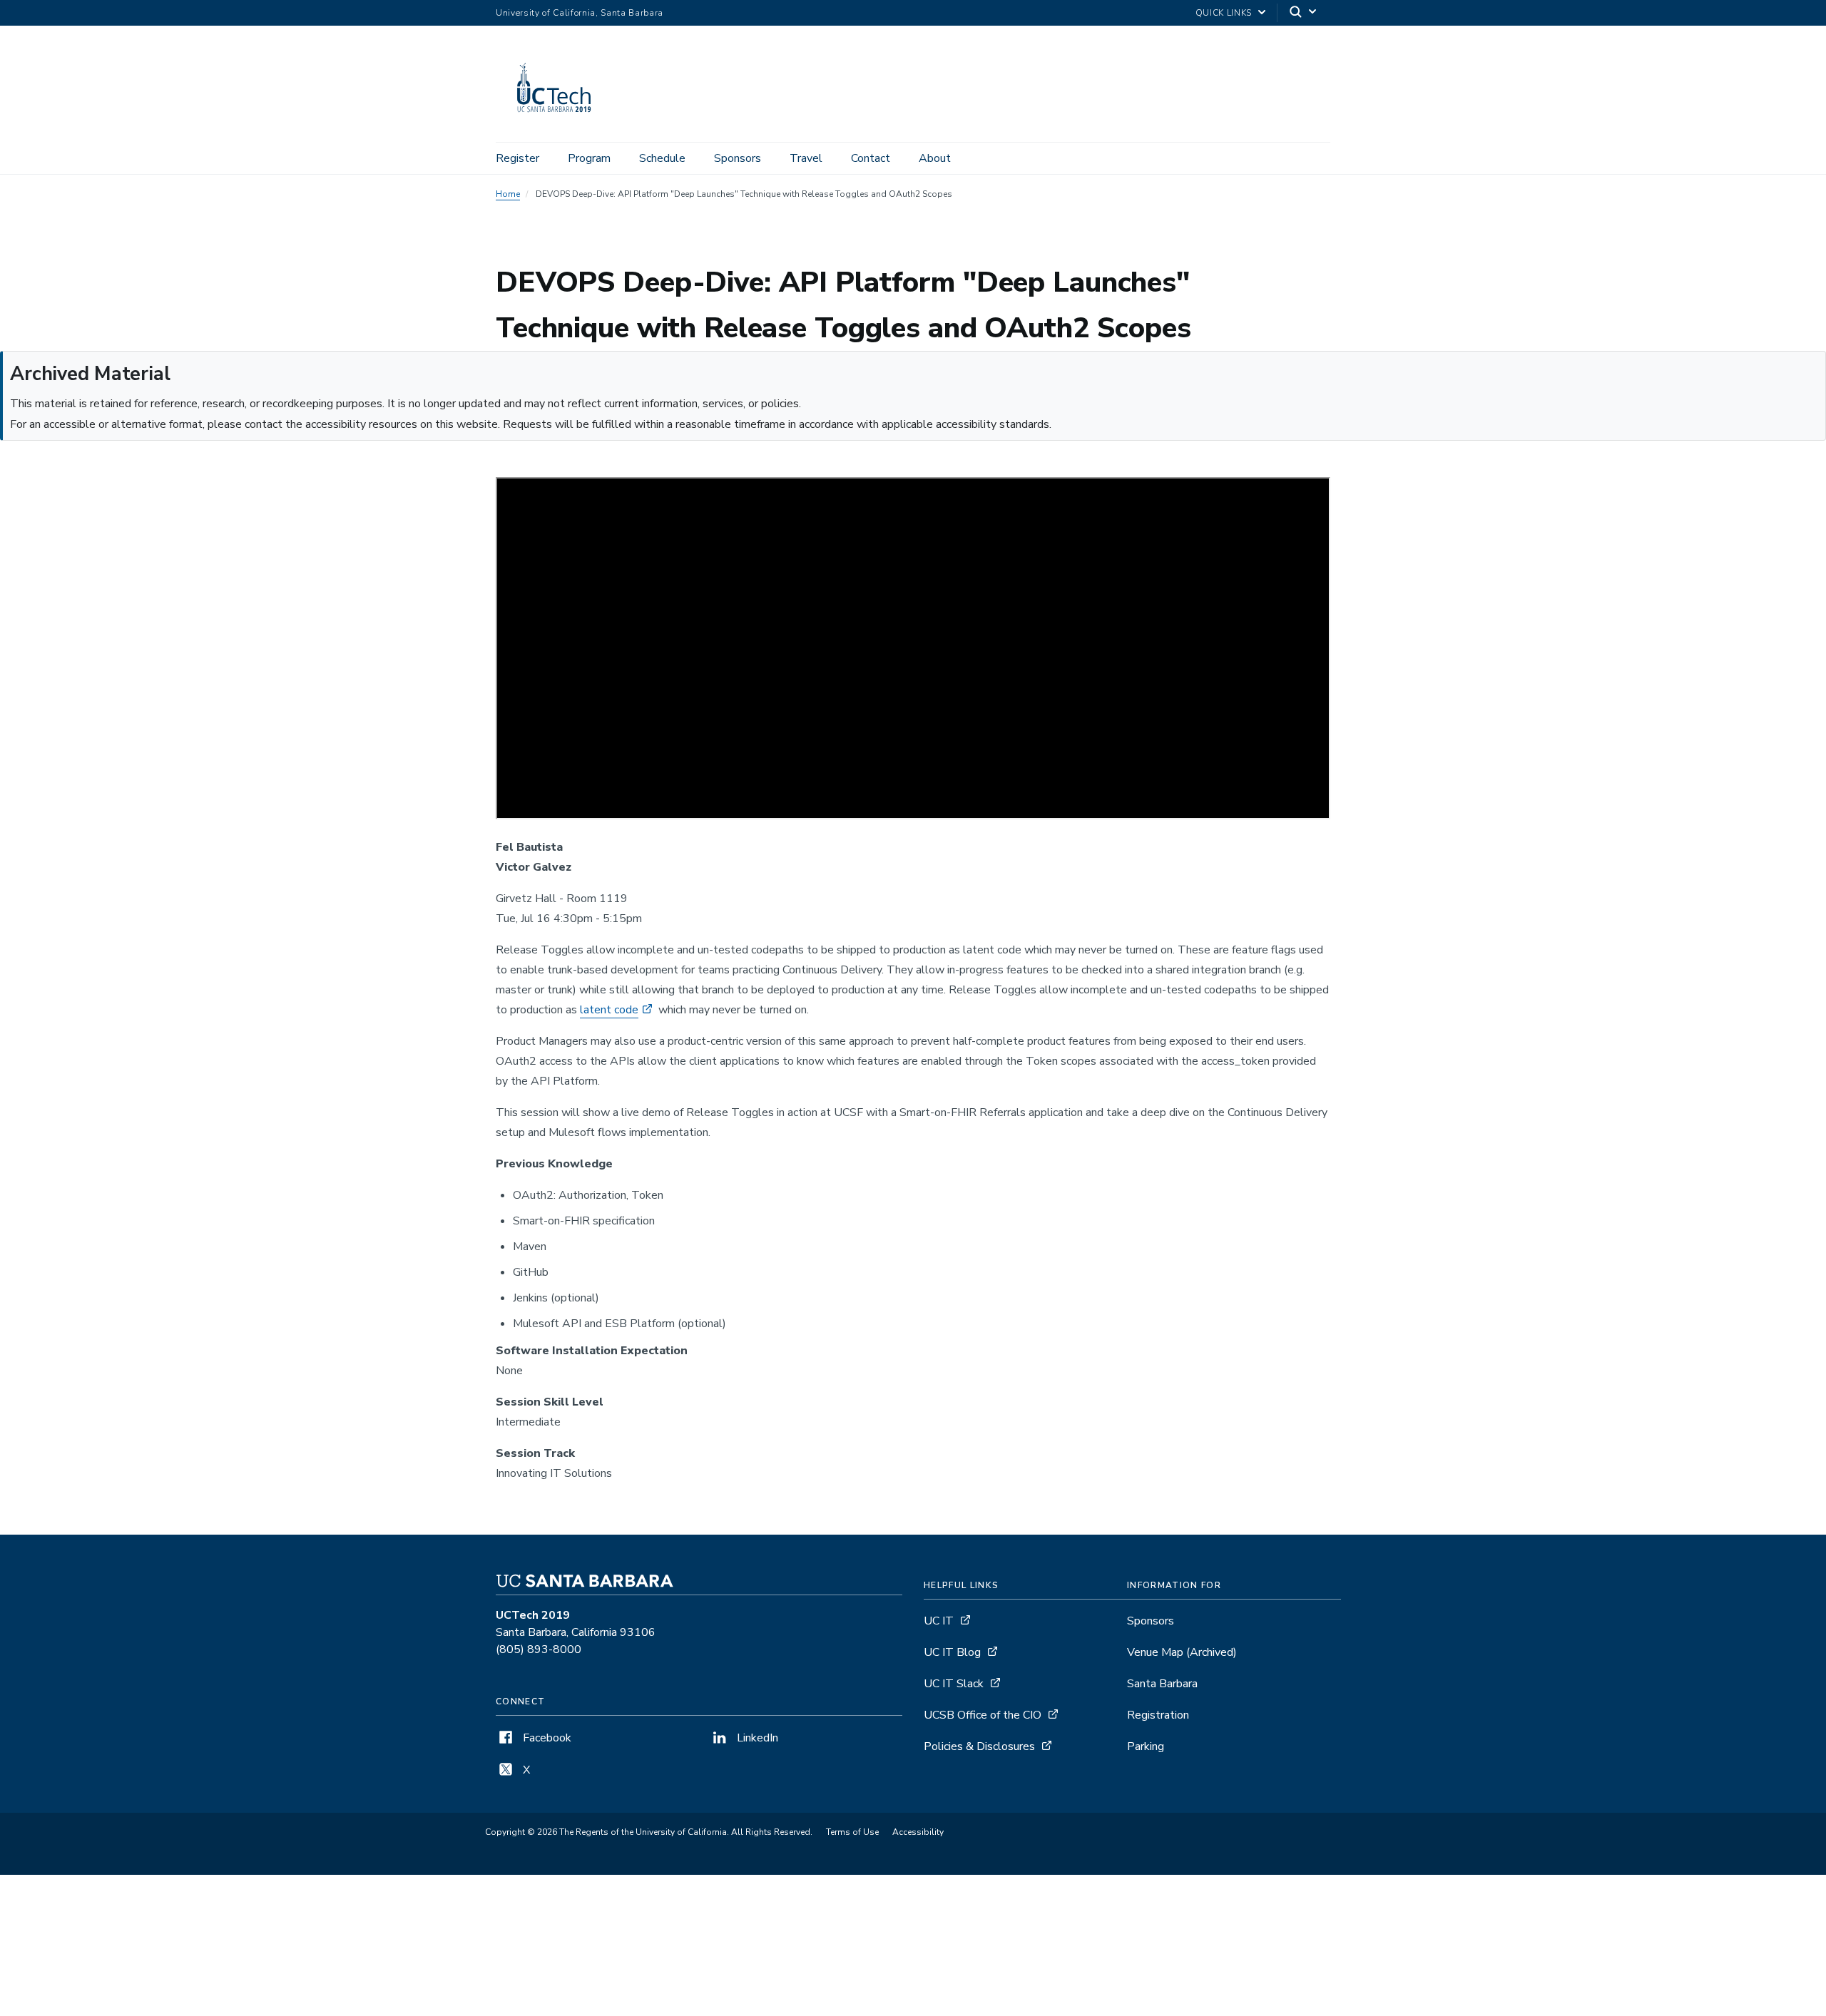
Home (508, 194)
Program (589, 158)
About (935, 158)
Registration (1158, 1715)
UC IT (939, 1621)
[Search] (1304, 13)
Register (517, 158)
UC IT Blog (952, 1652)
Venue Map (1182, 1652)
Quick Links (1224, 13)
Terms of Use (852, 1832)
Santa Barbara (1162, 1684)
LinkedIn (756, 1738)
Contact (871, 158)
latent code (609, 1010)
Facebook (546, 1738)
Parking (1146, 1746)
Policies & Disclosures (979, 1746)
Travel (806, 158)
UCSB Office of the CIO (983, 1715)
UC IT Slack (954, 1684)
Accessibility (918, 1832)
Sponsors (738, 158)
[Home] (561, 122)
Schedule (662, 158)
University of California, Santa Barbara (580, 13)
